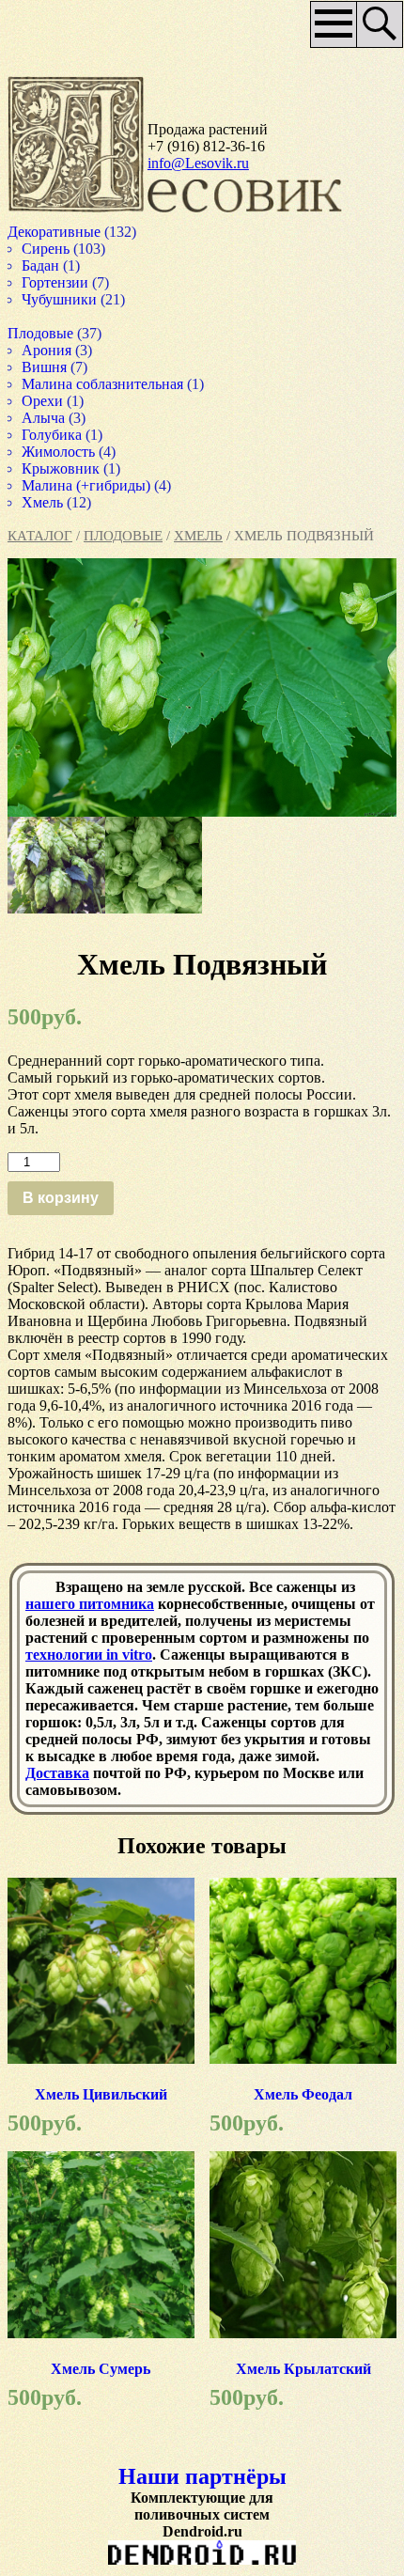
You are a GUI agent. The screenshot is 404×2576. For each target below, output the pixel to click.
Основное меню (327, 31)
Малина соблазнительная (108, 384)
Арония (48, 350)
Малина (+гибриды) (89, 485)
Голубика (54, 435)
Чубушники (62, 299)
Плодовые (123, 536)
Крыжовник (64, 468)
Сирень (47, 249)
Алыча (46, 418)
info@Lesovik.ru (198, 163)
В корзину (61, 1198)
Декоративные (58, 232)
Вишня (46, 367)
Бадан (42, 265)
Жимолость (61, 452)
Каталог (40, 536)
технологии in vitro (89, 1655)
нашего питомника (90, 1604)
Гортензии (56, 282)
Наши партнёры (202, 2476)
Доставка (57, 1773)
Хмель (198, 536)
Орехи (43, 401)
